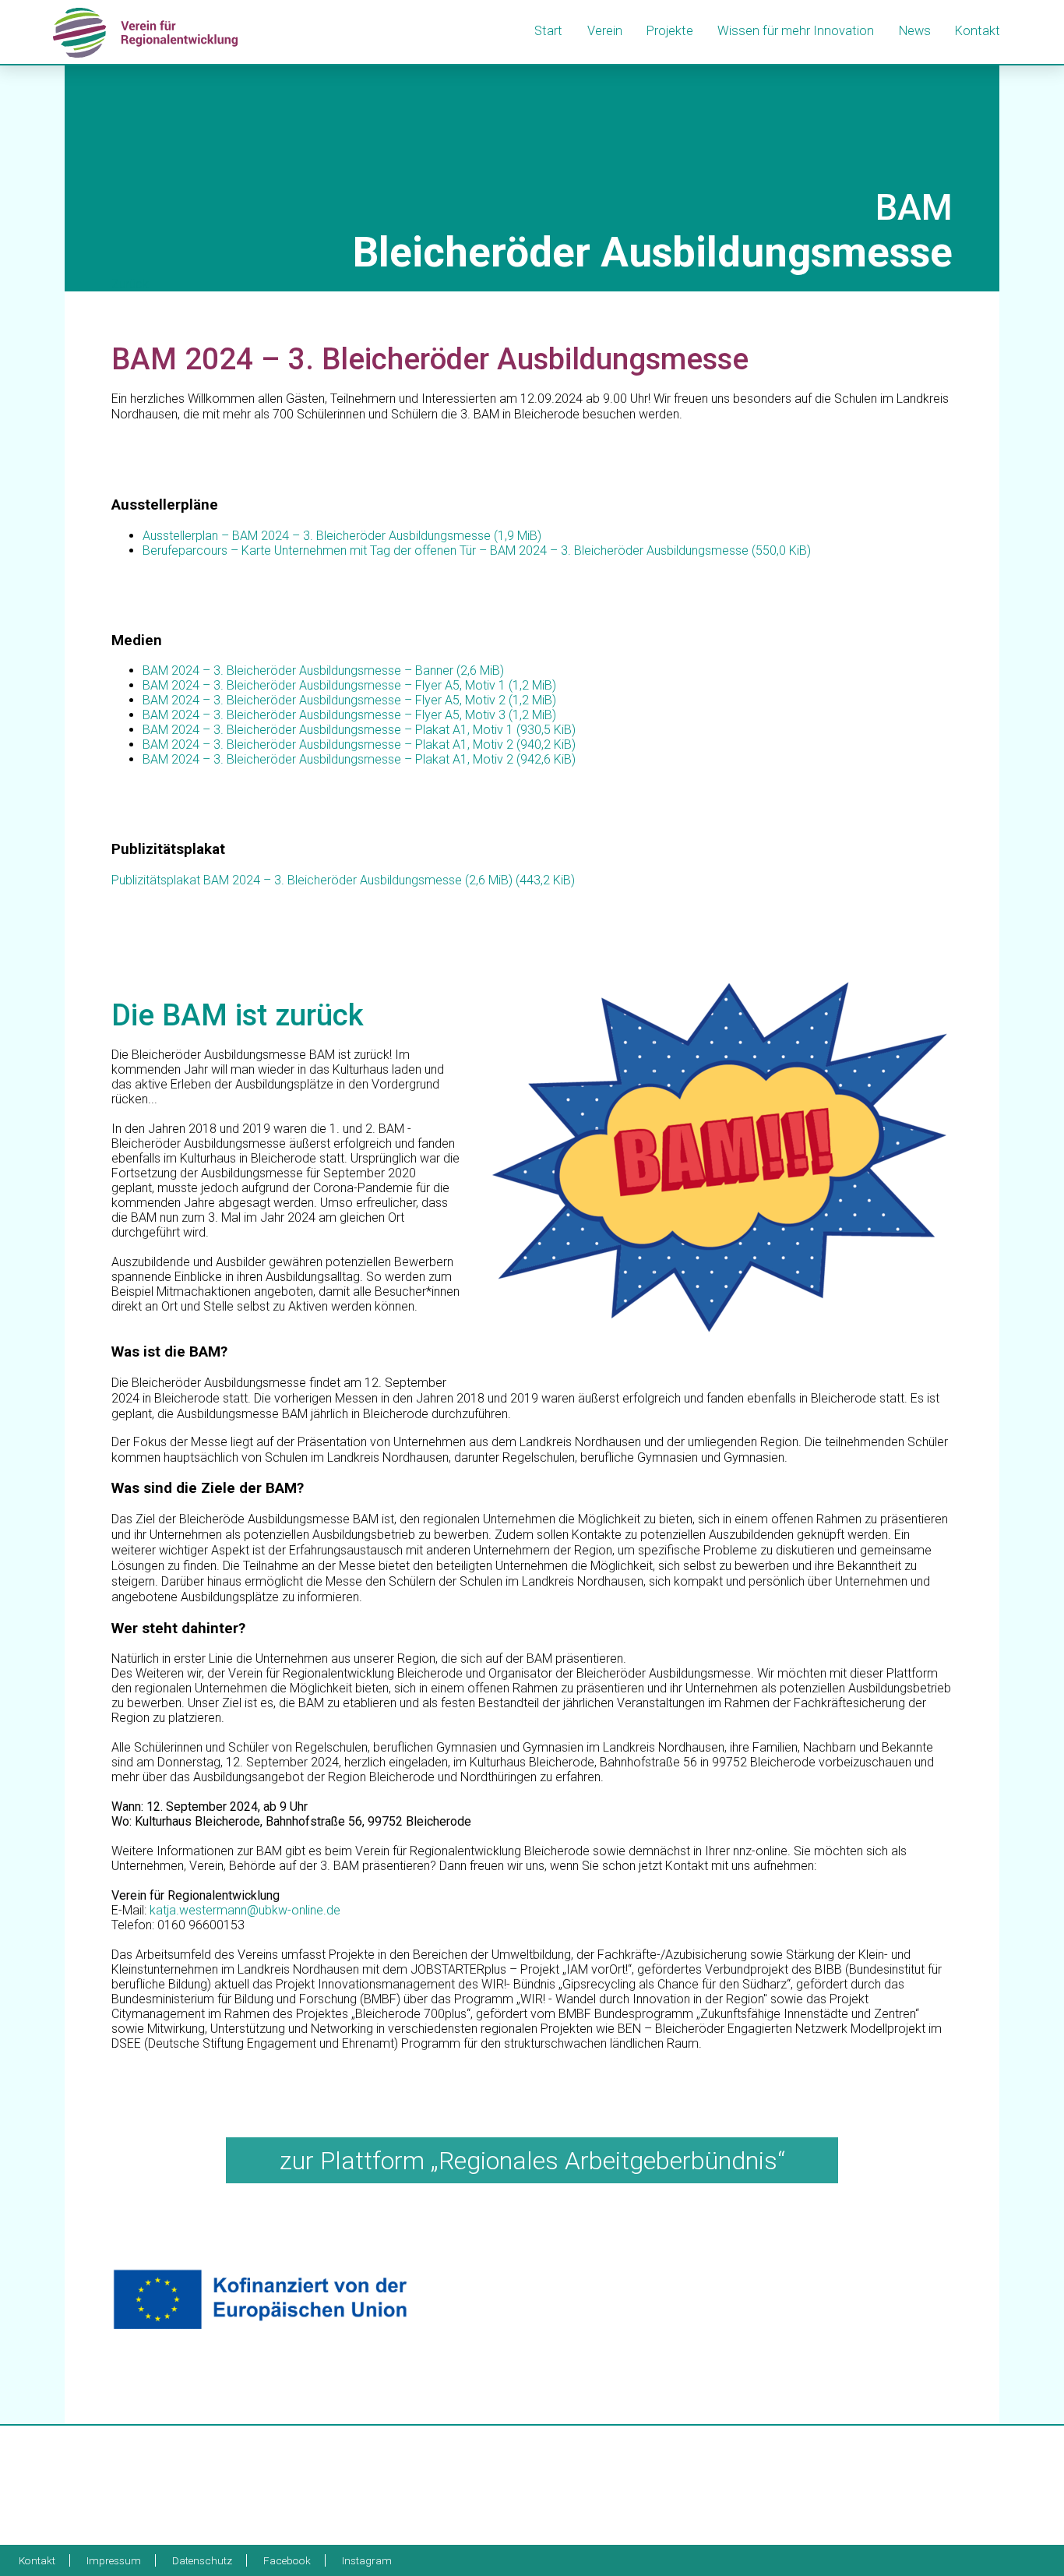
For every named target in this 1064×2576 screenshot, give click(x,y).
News (915, 31)
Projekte (670, 31)
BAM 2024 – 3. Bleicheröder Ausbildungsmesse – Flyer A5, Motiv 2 (349, 700)
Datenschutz (202, 2560)
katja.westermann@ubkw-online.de (245, 1910)
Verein (605, 31)
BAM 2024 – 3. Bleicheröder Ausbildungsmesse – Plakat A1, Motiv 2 (359, 745)
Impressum (114, 2560)
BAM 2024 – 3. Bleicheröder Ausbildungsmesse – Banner (323, 670)
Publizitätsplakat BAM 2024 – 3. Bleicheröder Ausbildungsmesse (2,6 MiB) (343, 880)
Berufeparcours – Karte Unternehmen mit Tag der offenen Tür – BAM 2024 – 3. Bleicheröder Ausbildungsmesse (477, 550)
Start (548, 31)
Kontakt (978, 31)
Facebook (287, 2560)
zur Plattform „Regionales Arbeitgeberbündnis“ (532, 2161)
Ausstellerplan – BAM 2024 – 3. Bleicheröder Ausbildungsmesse (342, 536)
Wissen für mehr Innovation (796, 31)
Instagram (367, 2560)
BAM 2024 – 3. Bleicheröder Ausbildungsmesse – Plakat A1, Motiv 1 (359, 730)
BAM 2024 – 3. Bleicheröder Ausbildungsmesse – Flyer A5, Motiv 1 (349, 685)
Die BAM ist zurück (238, 1015)
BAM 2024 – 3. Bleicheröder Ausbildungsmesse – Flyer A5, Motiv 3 (349, 715)
